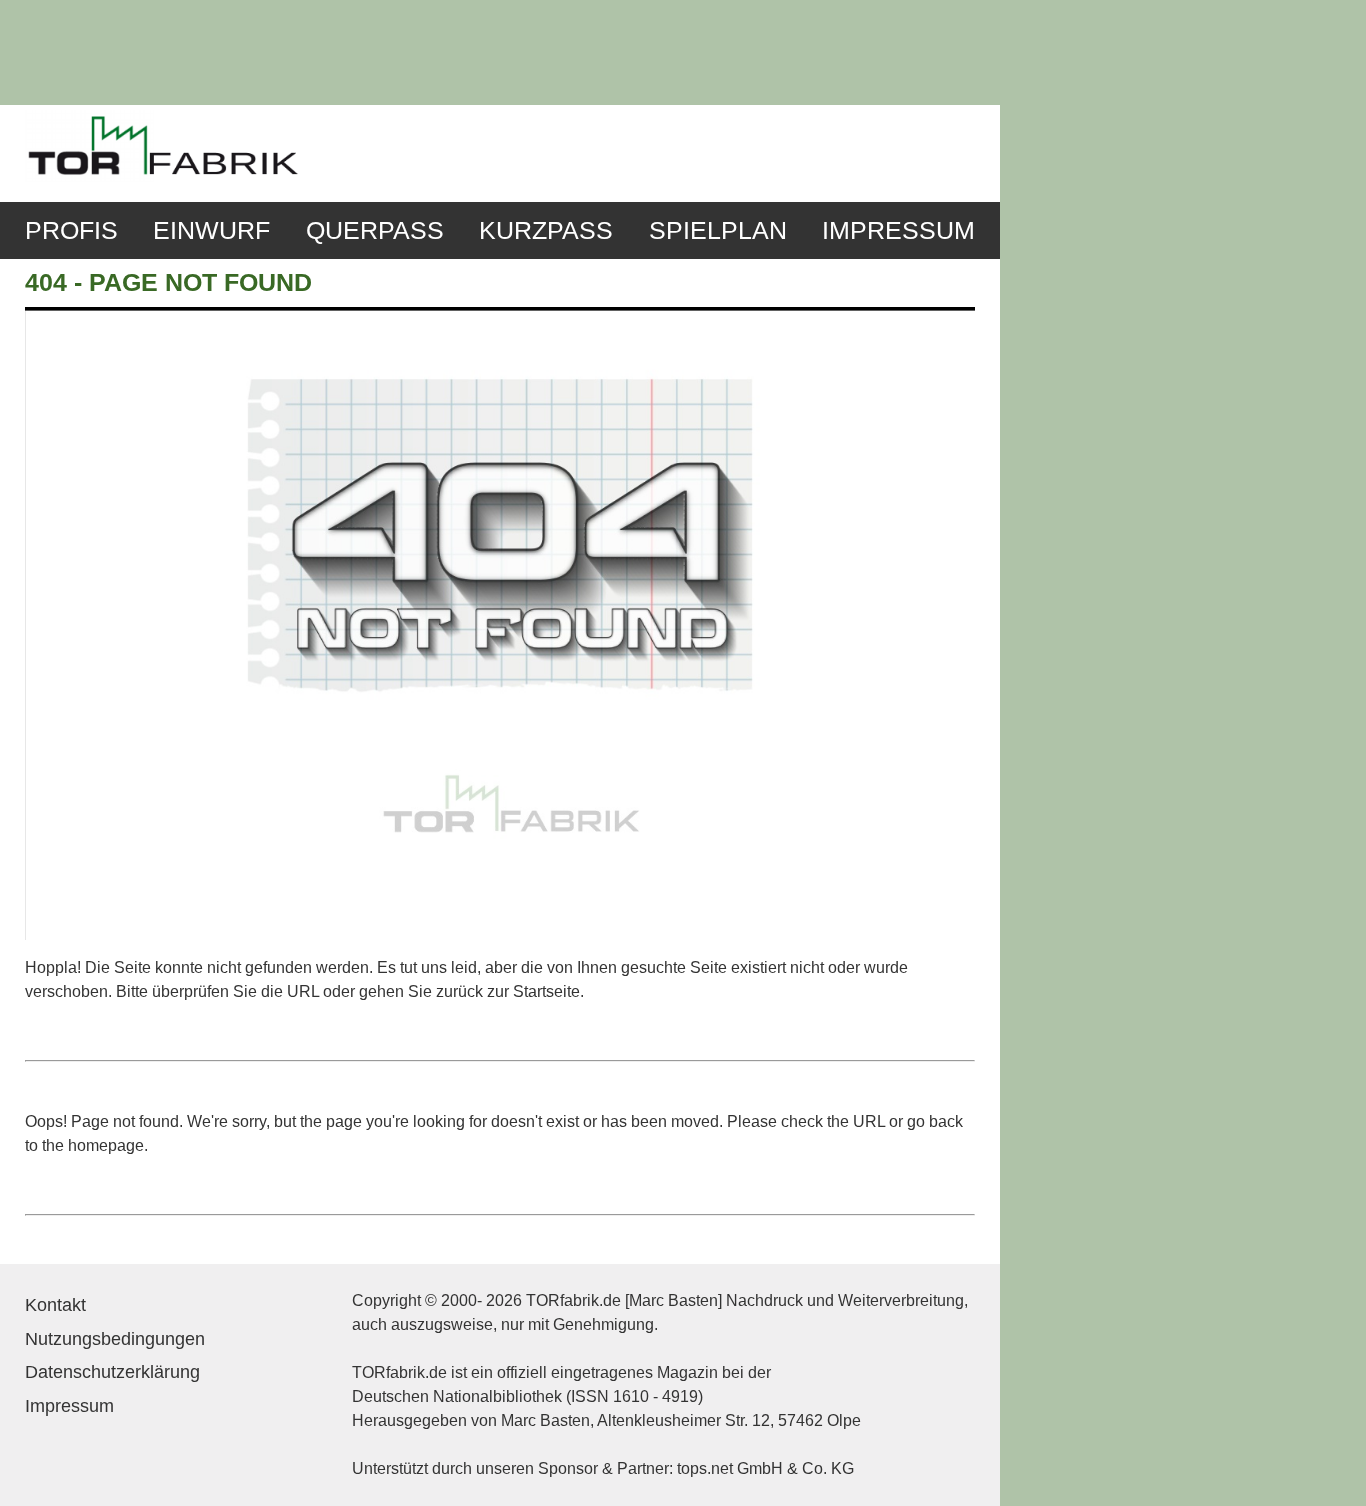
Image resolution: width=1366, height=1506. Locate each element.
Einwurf (211, 230)
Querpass (375, 230)
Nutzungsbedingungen (115, 1339)
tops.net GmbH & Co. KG (765, 1468)
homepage (106, 1145)
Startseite (546, 991)
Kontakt (55, 1305)
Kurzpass (546, 230)
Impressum (898, 230)
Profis (71, 230)
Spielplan (718, 230)
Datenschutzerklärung (112, 1372)
